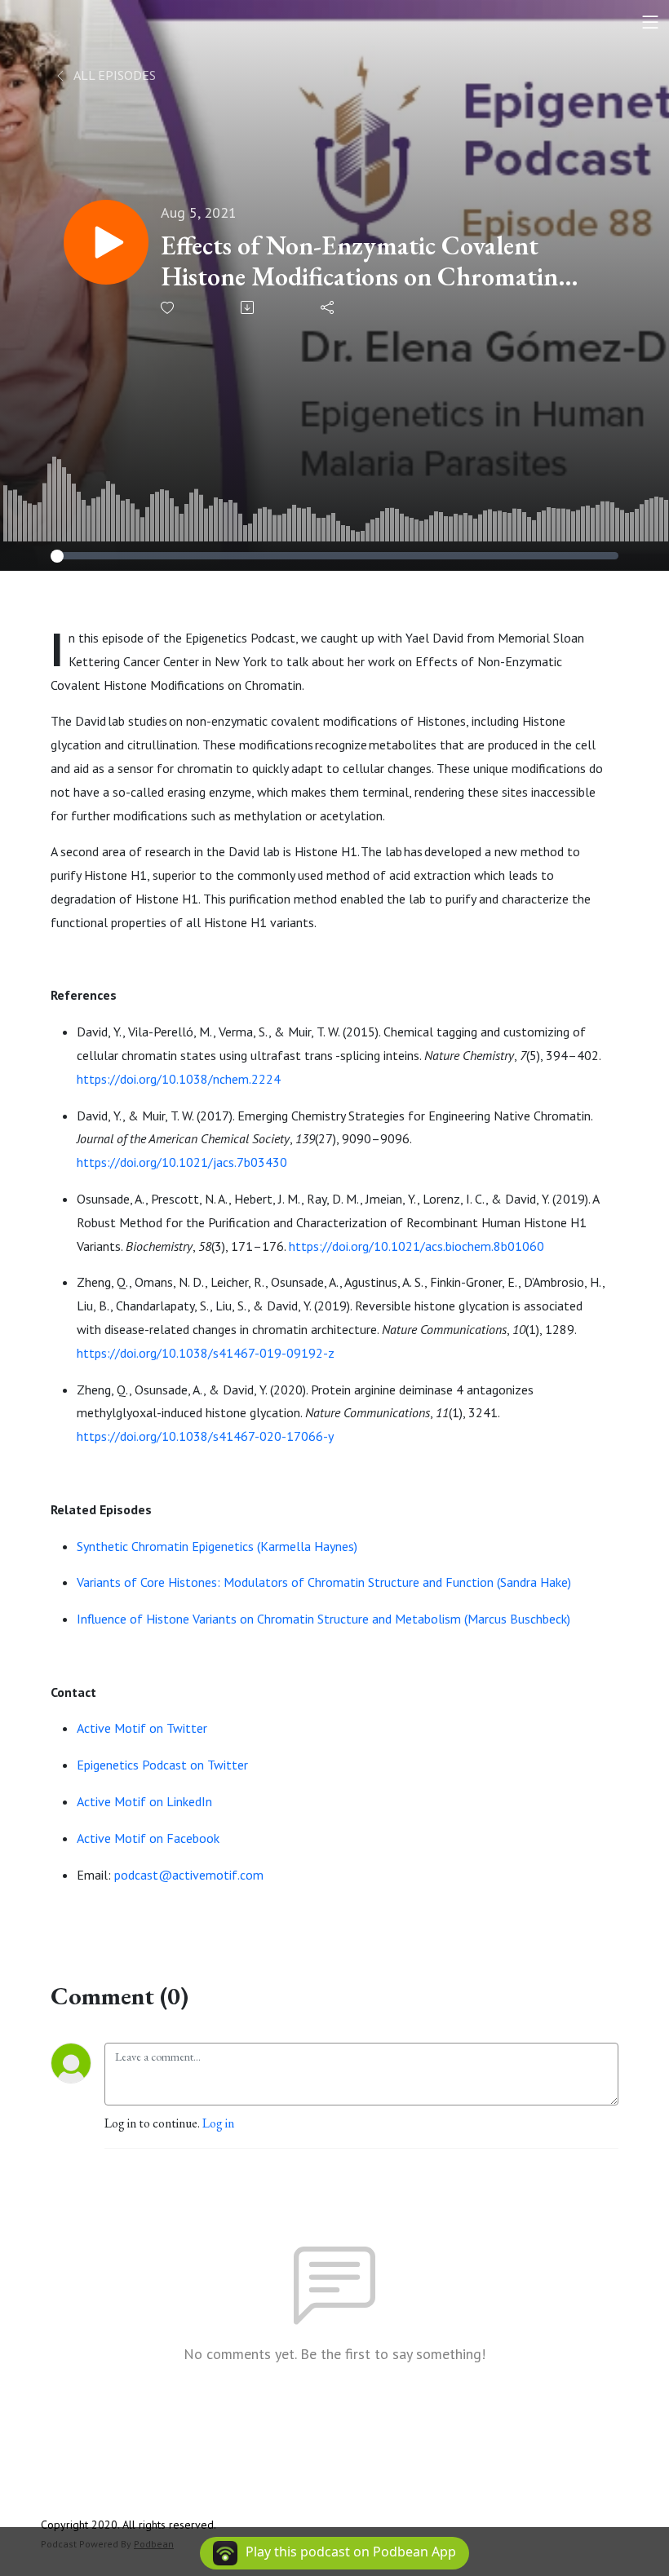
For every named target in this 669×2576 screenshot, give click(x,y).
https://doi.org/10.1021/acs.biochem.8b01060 (416, 1246)
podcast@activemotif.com (189, 1875)
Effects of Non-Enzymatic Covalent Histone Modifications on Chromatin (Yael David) (359, 261)
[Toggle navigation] (650, 22)
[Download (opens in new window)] (248, 307)
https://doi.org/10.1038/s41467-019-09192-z (206, 1353)
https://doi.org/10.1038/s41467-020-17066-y (205, 1436)
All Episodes (113, 75)
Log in (218, 2123)
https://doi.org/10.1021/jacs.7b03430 (182, 1162)
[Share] (328, 307)
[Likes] (168, 308)
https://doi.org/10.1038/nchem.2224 (179, 1079)
